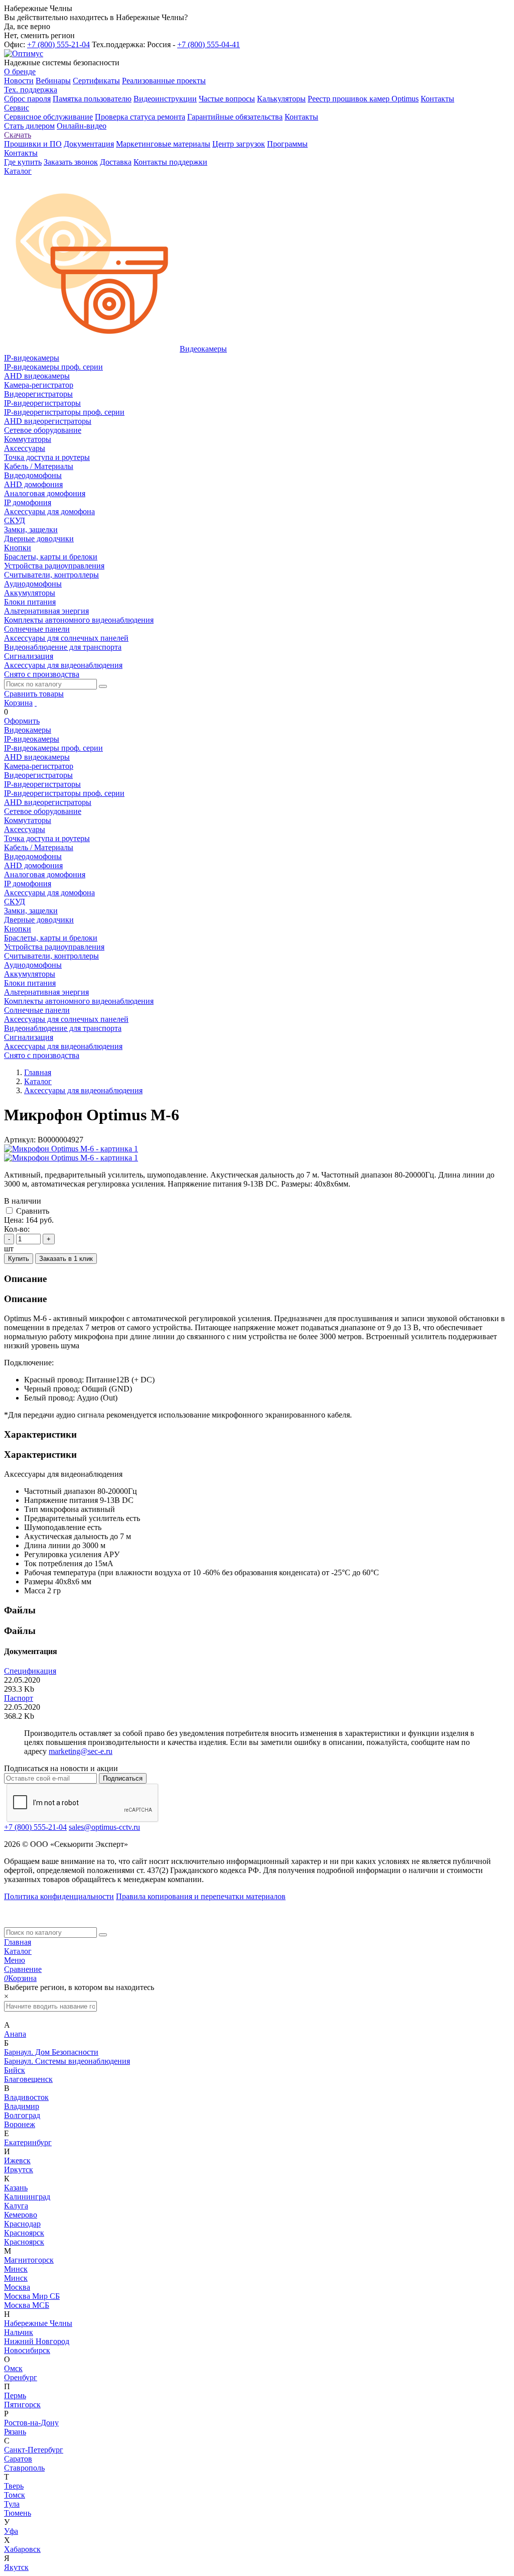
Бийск (15, 2070)
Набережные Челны (38, 2323)
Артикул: (20, 1140)
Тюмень (18, 2513)
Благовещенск (28, 2079)
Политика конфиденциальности (59, 1896)
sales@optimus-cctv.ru (104, 1827)
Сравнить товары (34, 694)
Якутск (16, 2567)
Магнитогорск (29, 2260)
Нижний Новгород (37, 2341)
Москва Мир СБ (32, 2296)
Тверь (14, 2486)
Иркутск (19, 2170)
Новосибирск (27, 2350)
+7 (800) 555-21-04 (58, 44)
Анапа (15, 2034)
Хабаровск (22, 2549)
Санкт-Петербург (34, 2450)
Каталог (18, 1951)
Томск (15, 2495)
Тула (12, 2504)
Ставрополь (24, 2468)
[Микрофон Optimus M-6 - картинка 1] (71, 1149)
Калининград (27, 2197)
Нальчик (19, 2332)
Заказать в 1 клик (66, 1259)
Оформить (22, 721)
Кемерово (21, 2215)
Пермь (15, 2395)
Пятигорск (22, 2405)
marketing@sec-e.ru (81, 1751)
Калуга (16, 2206)
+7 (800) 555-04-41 (209, 44)
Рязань (15, 2432)
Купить (19, 1259)
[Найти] (103, 686)
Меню (15, 1960)
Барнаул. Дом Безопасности (51, 2052)
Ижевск (17, 2160)
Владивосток (26, 2097)
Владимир (22, 2106)
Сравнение (23, 1969)
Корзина (18, 703)
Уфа (11, 2531)
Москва (17, 2287)
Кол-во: (17, 1229)
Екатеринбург (28, 2142)
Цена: (14, 1220)
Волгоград (22, 2115)
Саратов (18, 2459)
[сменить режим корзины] (36, 703)
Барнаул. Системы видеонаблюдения (67, 2061)
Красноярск (24, 2233)
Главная (18, 1942)
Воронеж (20, 2124)
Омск (13, 2368)
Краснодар (22, 2224)
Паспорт (19, 1698)
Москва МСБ (27, 2305)
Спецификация (30, 1671)
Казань (16, 2188)
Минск (16, 2269)
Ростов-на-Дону (31, 2423)
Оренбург (21, 2377)
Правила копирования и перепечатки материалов (201, 1896)
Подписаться (123, 1778)
